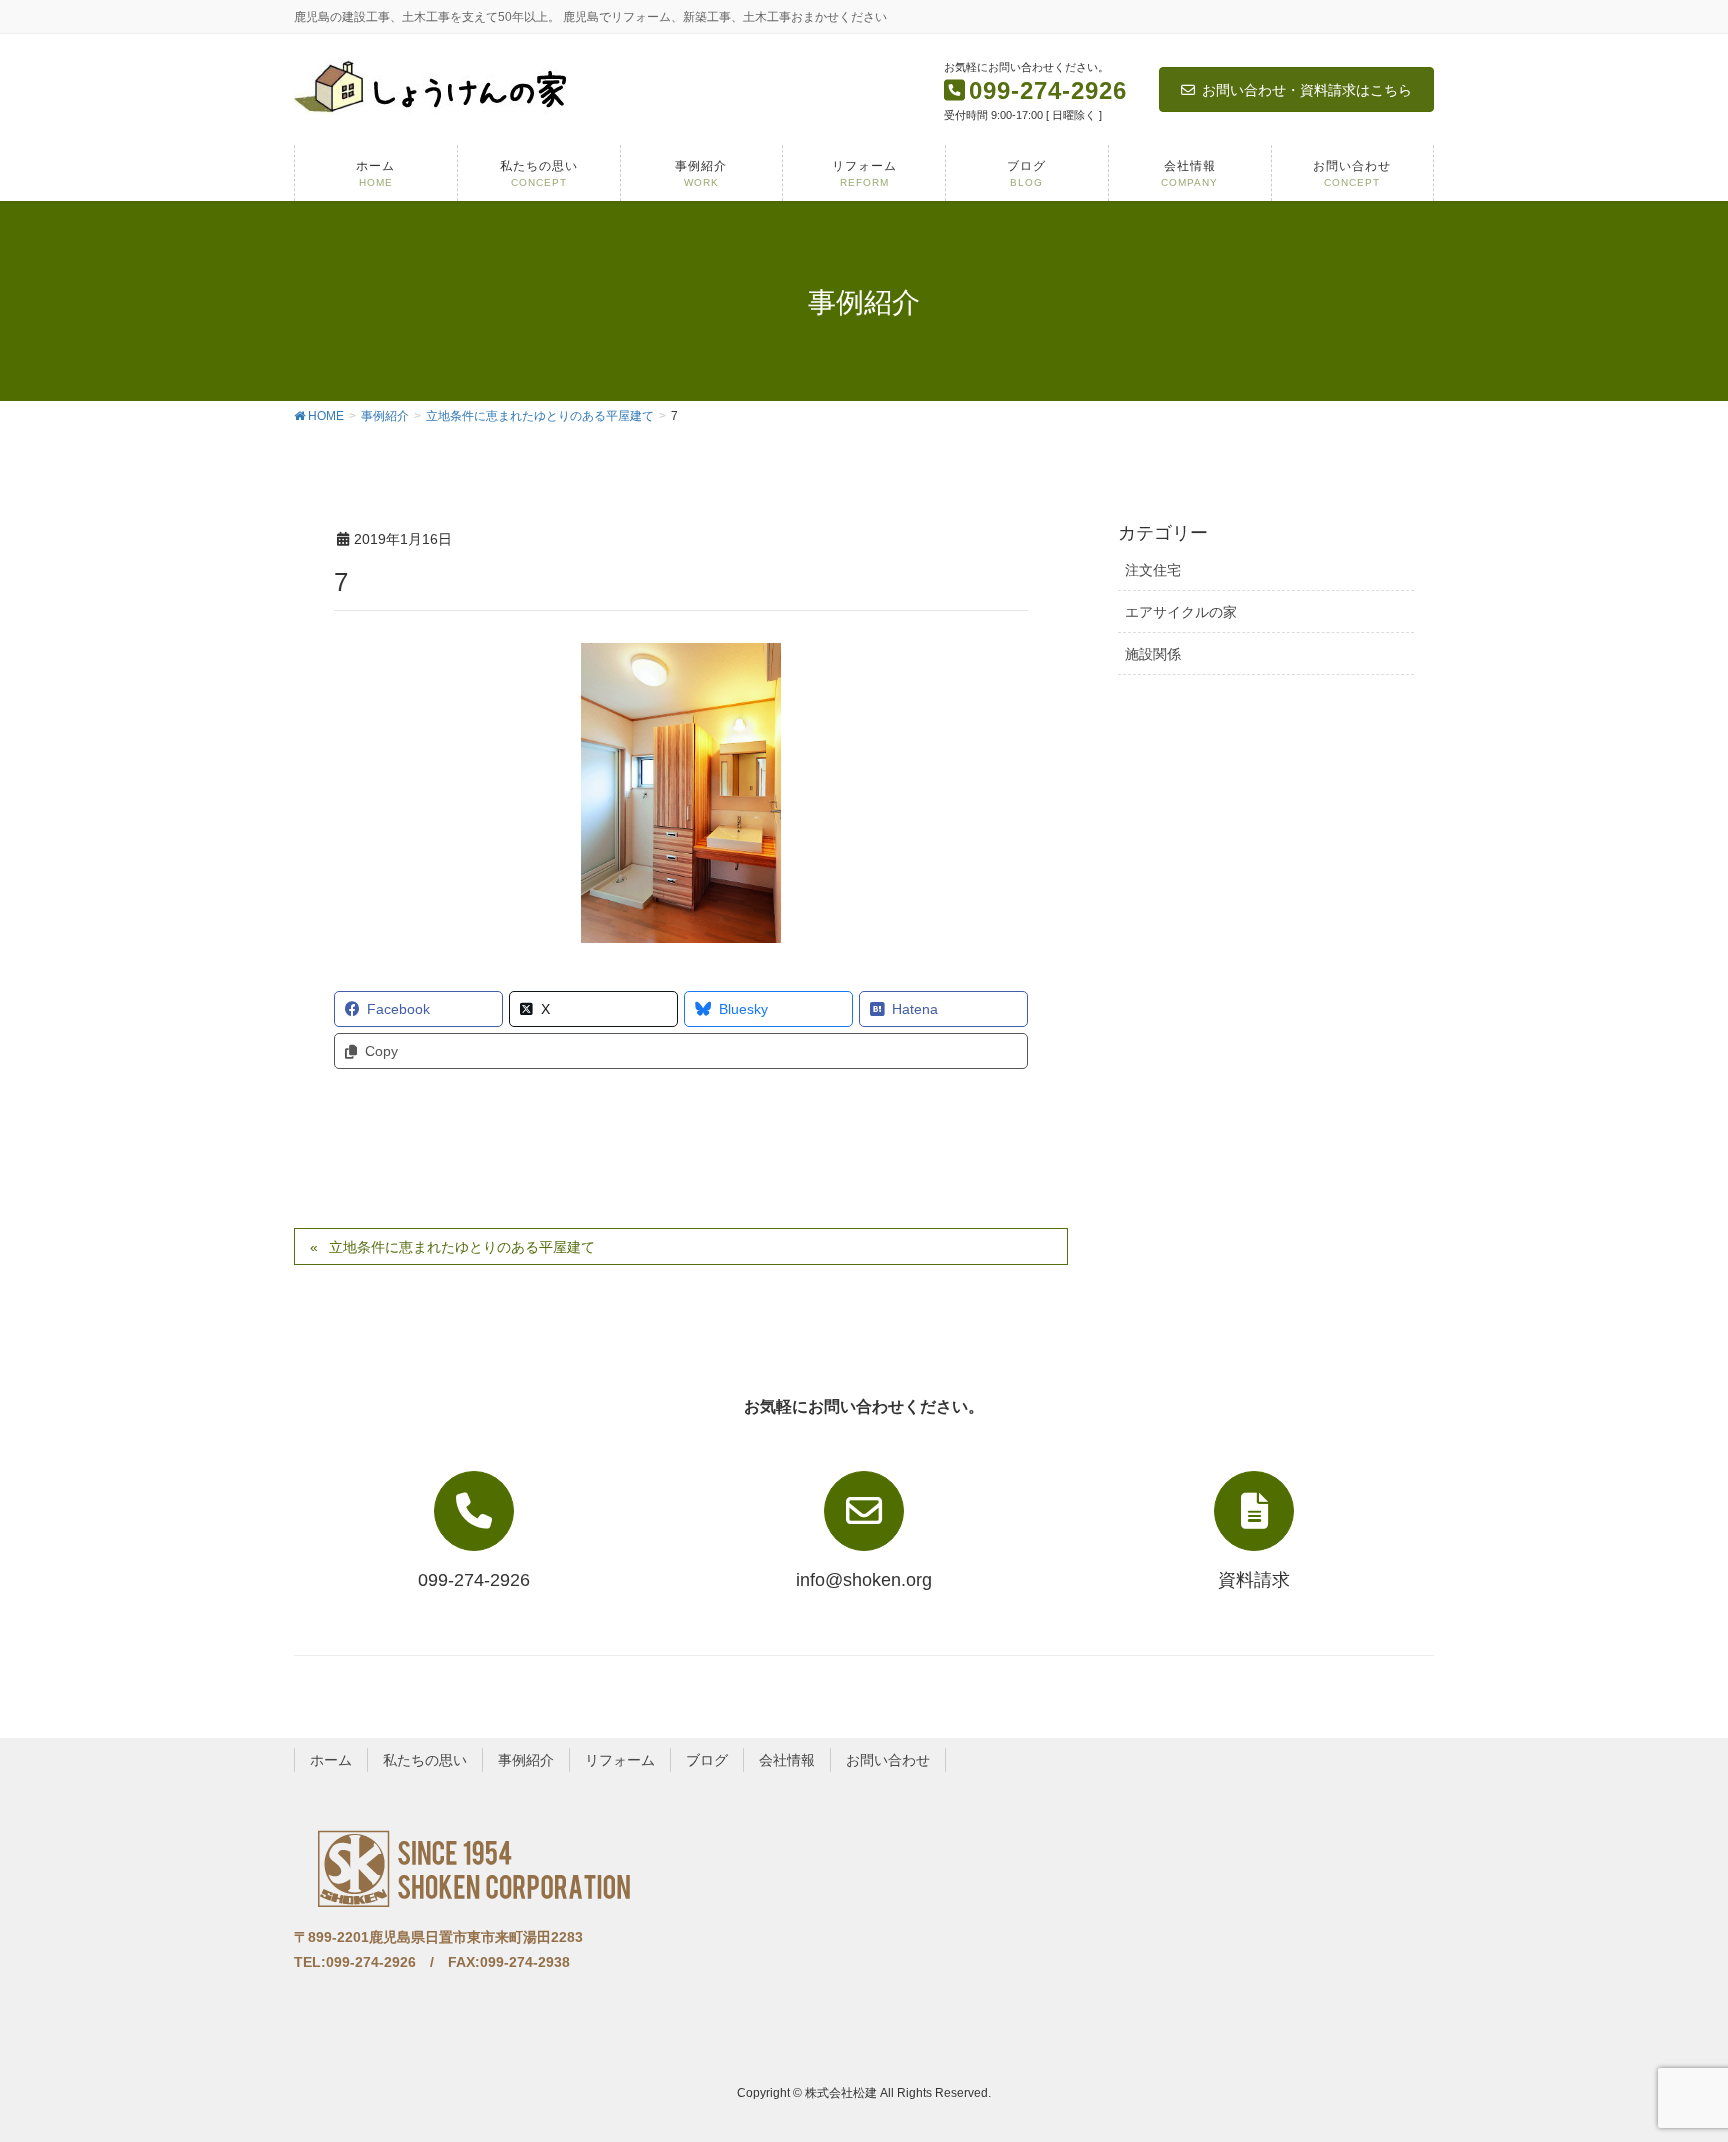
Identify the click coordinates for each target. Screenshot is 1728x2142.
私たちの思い (425, 1760)
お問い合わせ (888, 1760)
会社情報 (787, 1760)
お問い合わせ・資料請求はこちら (1307, 90)
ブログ (707, 1760)
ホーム (331, 1760)
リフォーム (620, 1760)
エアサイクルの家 (1181, 612)
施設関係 (1153, 654)
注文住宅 (1153, 570)
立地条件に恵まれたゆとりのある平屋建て (462, 1247)
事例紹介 (526, 1760)
